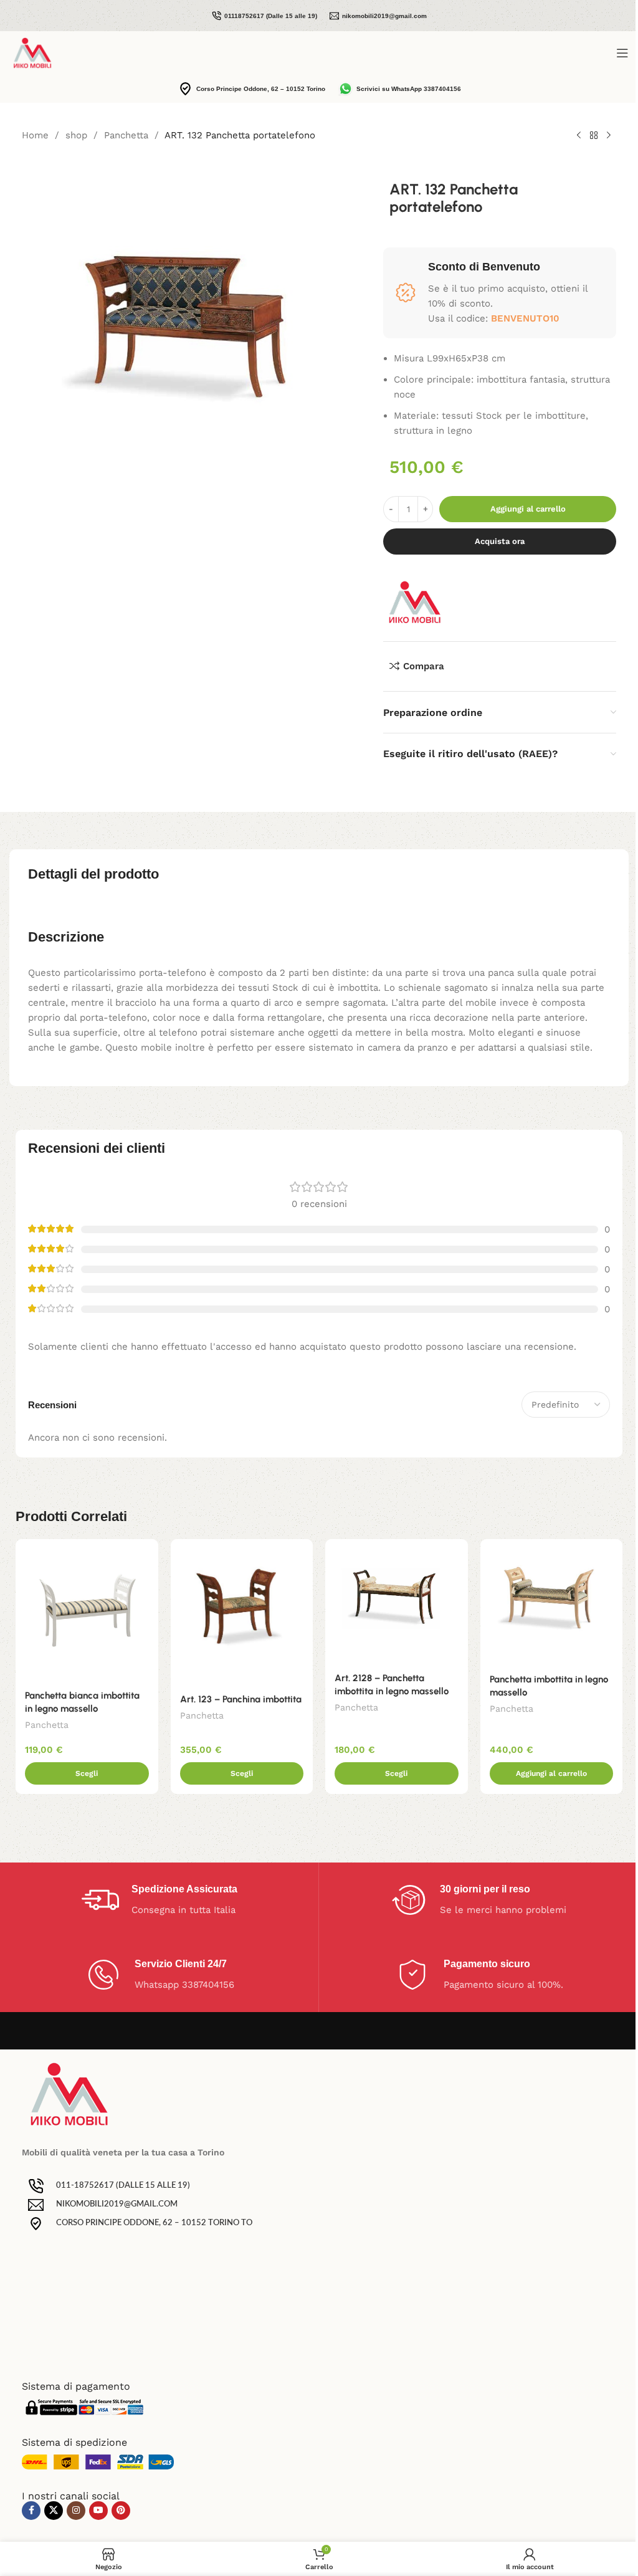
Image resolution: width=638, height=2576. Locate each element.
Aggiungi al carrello (528, 509)
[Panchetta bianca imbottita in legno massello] (87, 1610)
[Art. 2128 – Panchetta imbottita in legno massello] (397, 1602)
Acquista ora (500, 541)
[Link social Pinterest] (121, 2511)
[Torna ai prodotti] (594, 136)
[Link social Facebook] (31, 2511)
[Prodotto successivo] (609, 136)
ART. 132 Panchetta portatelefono (240, 135)
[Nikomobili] (414, 602)
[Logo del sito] (32, 52)
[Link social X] (54, 2511)
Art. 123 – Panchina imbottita (241, 1699)
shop (76, 135)
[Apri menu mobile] (622, 53)
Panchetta (126, 135)
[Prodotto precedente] (579, 136)
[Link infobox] (264, 16)
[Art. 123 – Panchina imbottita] (242, 1612)
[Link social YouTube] (98, 2511)
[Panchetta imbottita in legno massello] (552, 1602)
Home (35, 135)
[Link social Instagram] (76, 2511)
